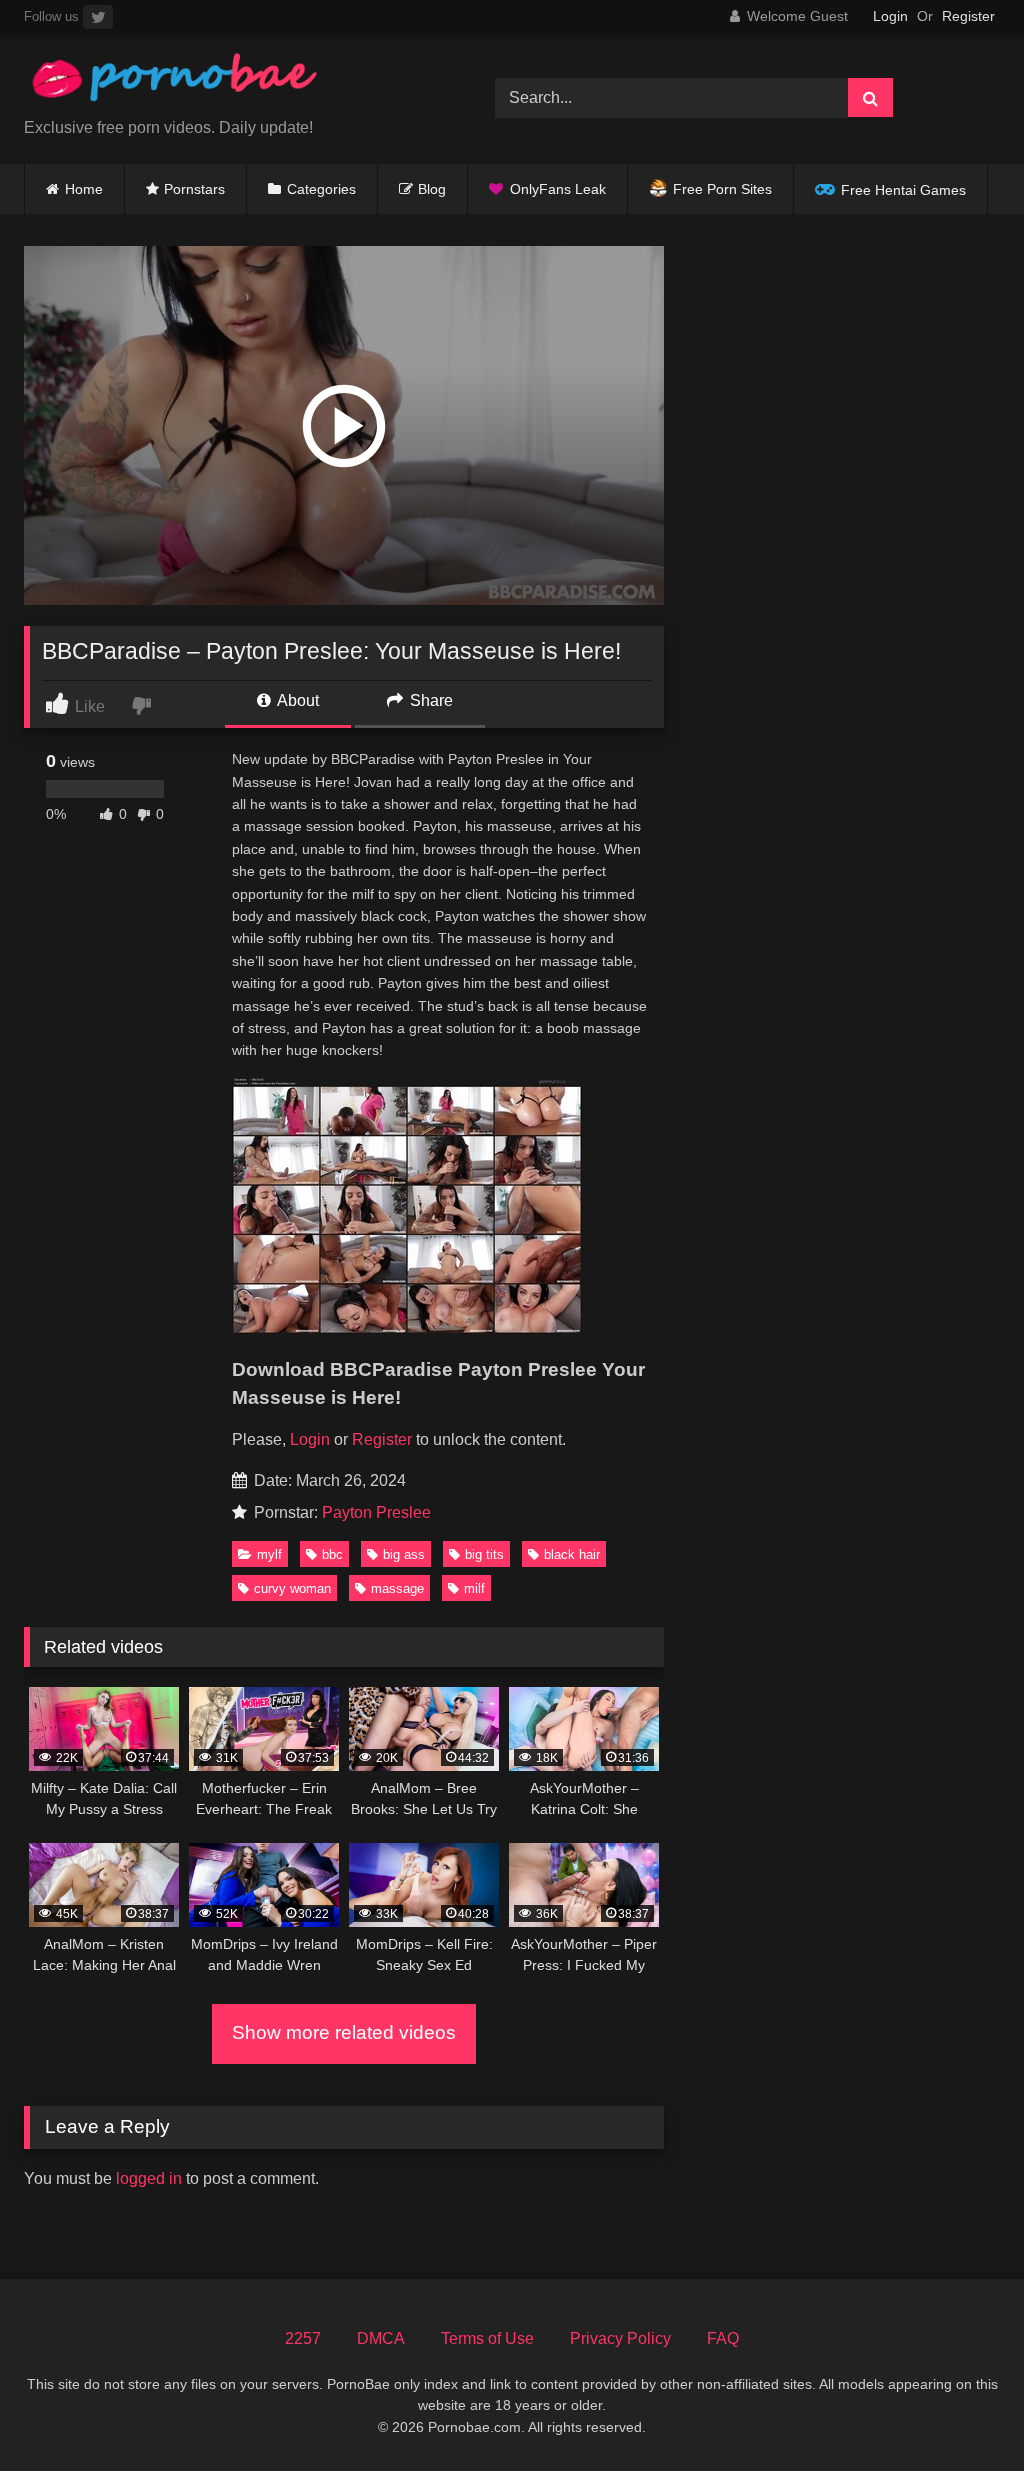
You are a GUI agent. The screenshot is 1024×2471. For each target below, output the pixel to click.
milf (474, 1588)
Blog (432, 189)
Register (968, 16)
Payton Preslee (376, 1512)
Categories (321, 189)
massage (397, 1588)
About (296, 700)
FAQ (723, 2338)
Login (890, 16)
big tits (484, 1554)
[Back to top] (962, 2411)
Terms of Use (487, 2338)
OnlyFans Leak (558, 189)
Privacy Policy (620, 2338)
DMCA (381, 2338)
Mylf (269, 1554)
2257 (303, 2338)
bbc (332, 1554)
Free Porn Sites (722, 189)
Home (84, 189)
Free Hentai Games (903, 190)
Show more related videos (344, 2032)
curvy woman (292, 1588)
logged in (149, 2178)
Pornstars (194, 189)
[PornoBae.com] (228, 82)
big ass (404, 1554)
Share (429, 700)
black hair (572, 1554)
